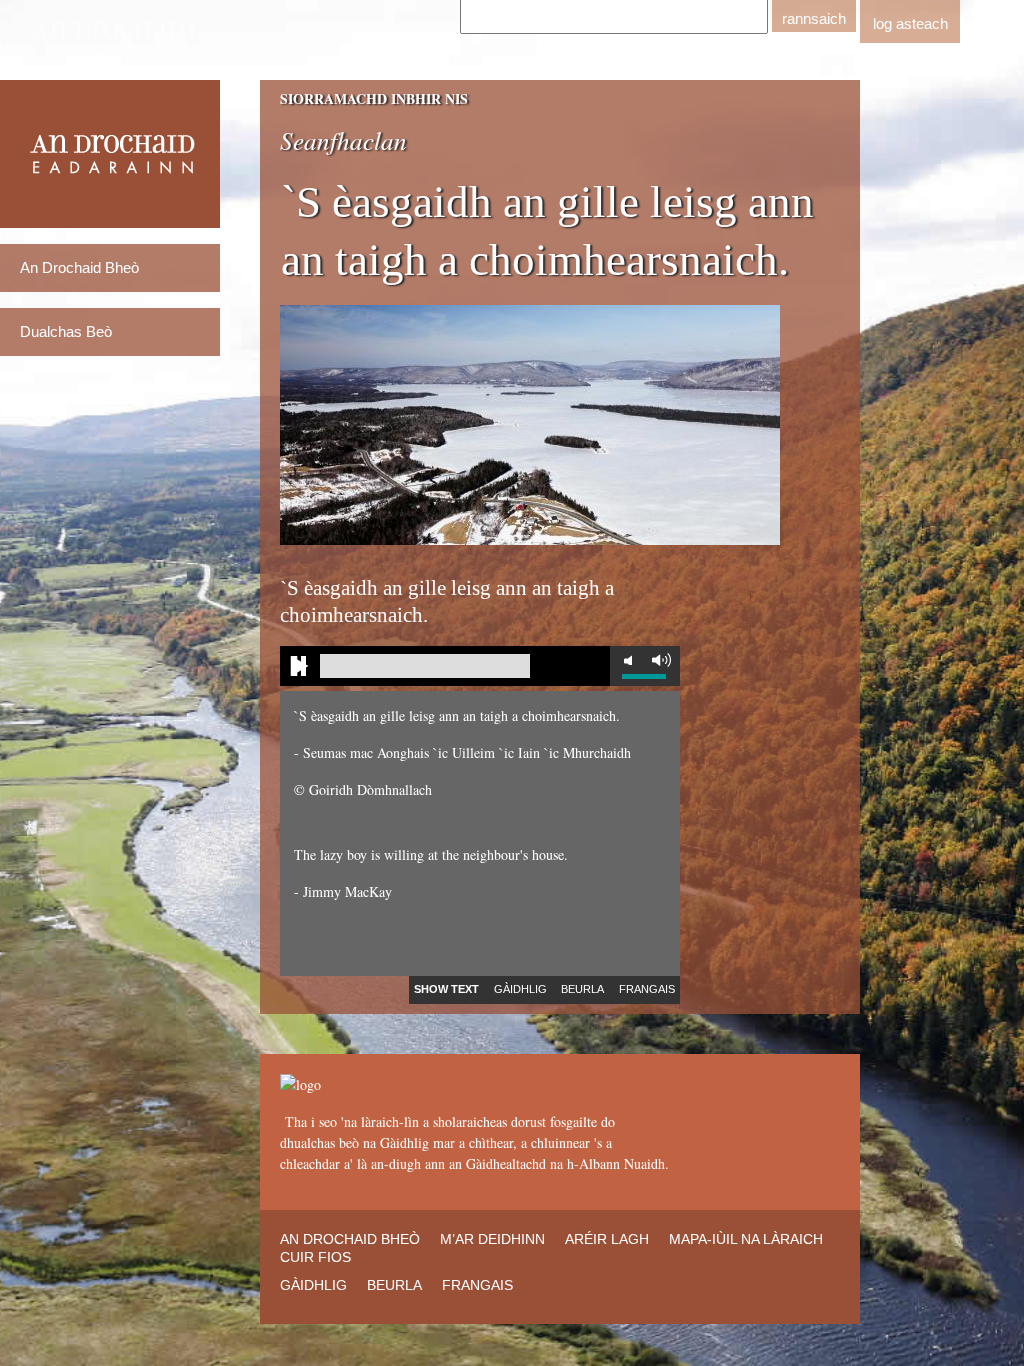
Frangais (477, 1285)
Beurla (394, 1285)
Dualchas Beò (66, 331)
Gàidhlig (313, 1285)
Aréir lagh (607, 1239)
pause (299, 666)
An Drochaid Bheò (79, 267)
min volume (628, 659)
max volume (661, 659)
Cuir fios (315, 1257)
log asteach (910, 23)
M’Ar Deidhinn (492, 1239)
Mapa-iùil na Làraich (746, 1239)
